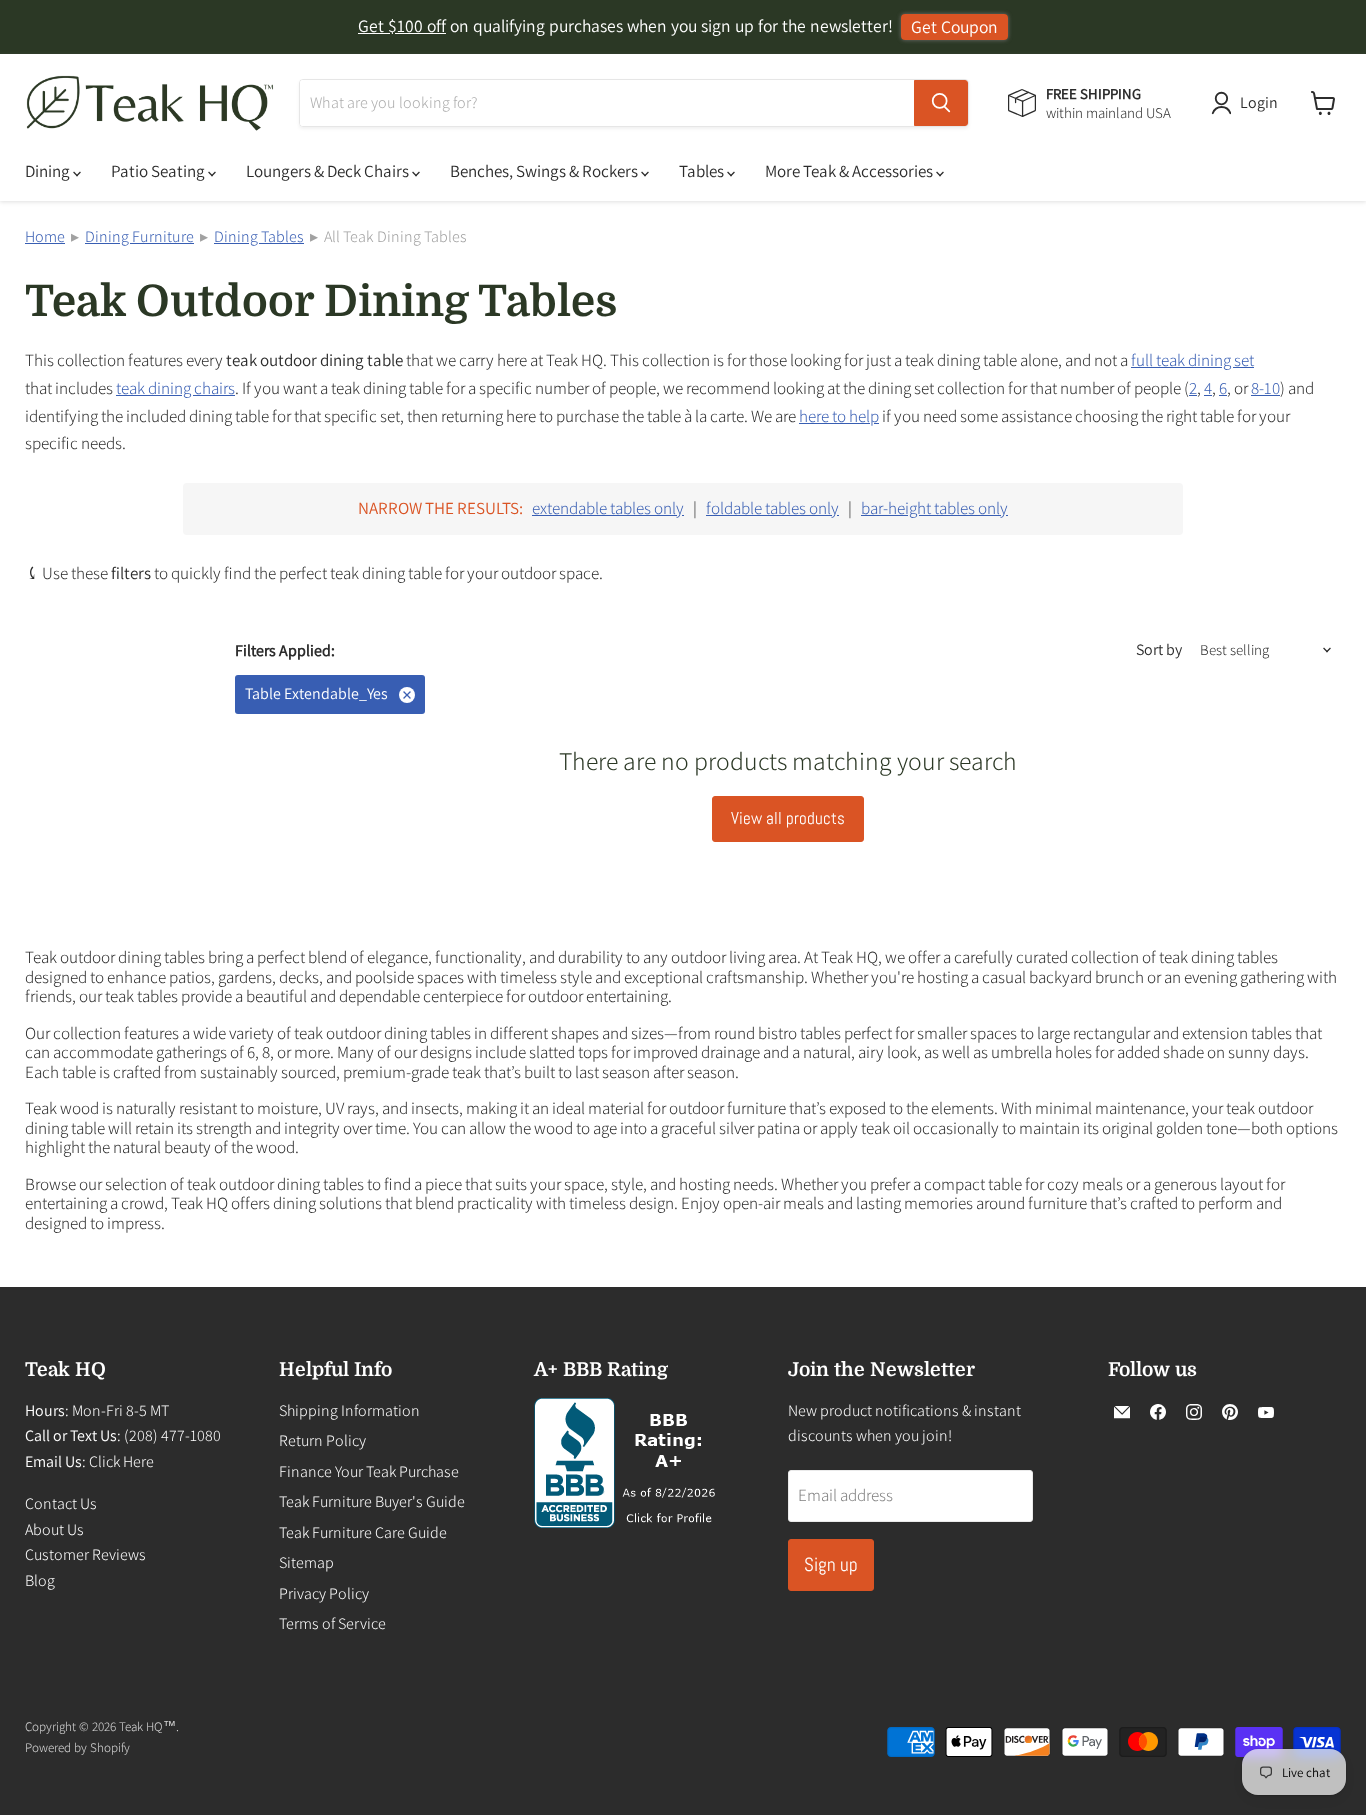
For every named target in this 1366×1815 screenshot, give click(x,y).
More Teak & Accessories (850, 171)
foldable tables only (772, 508)
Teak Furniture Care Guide (363, 1532)
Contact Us (61, 1503)
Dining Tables (259, 236)
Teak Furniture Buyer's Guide (372, 1501)
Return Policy (322, 1440)
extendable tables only (608, 508)
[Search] (941, 103)
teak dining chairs (175, 388)
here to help (839, 416)
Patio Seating (159, 171)
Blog (40, 1580)
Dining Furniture (139, 236)
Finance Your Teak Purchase (369, 1471)
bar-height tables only (934, 508)
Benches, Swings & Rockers (545, 171)
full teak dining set (1192, 360)
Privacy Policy (324, 1593)
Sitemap (306, 1562)
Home (45, 236)
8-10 (1265, 388)
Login (1259, 102)
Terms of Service (332, 1623)
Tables (703, 171)
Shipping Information (349, 1410)
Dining (49, 171)
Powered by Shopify (77, 1747)
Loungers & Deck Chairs (329, 171)
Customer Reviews (85, 1554)
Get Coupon (954, 26)
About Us (54, 1529)
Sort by (1159, 650)
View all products (788, 818)
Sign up (831, 1564)
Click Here (121, 1461)
